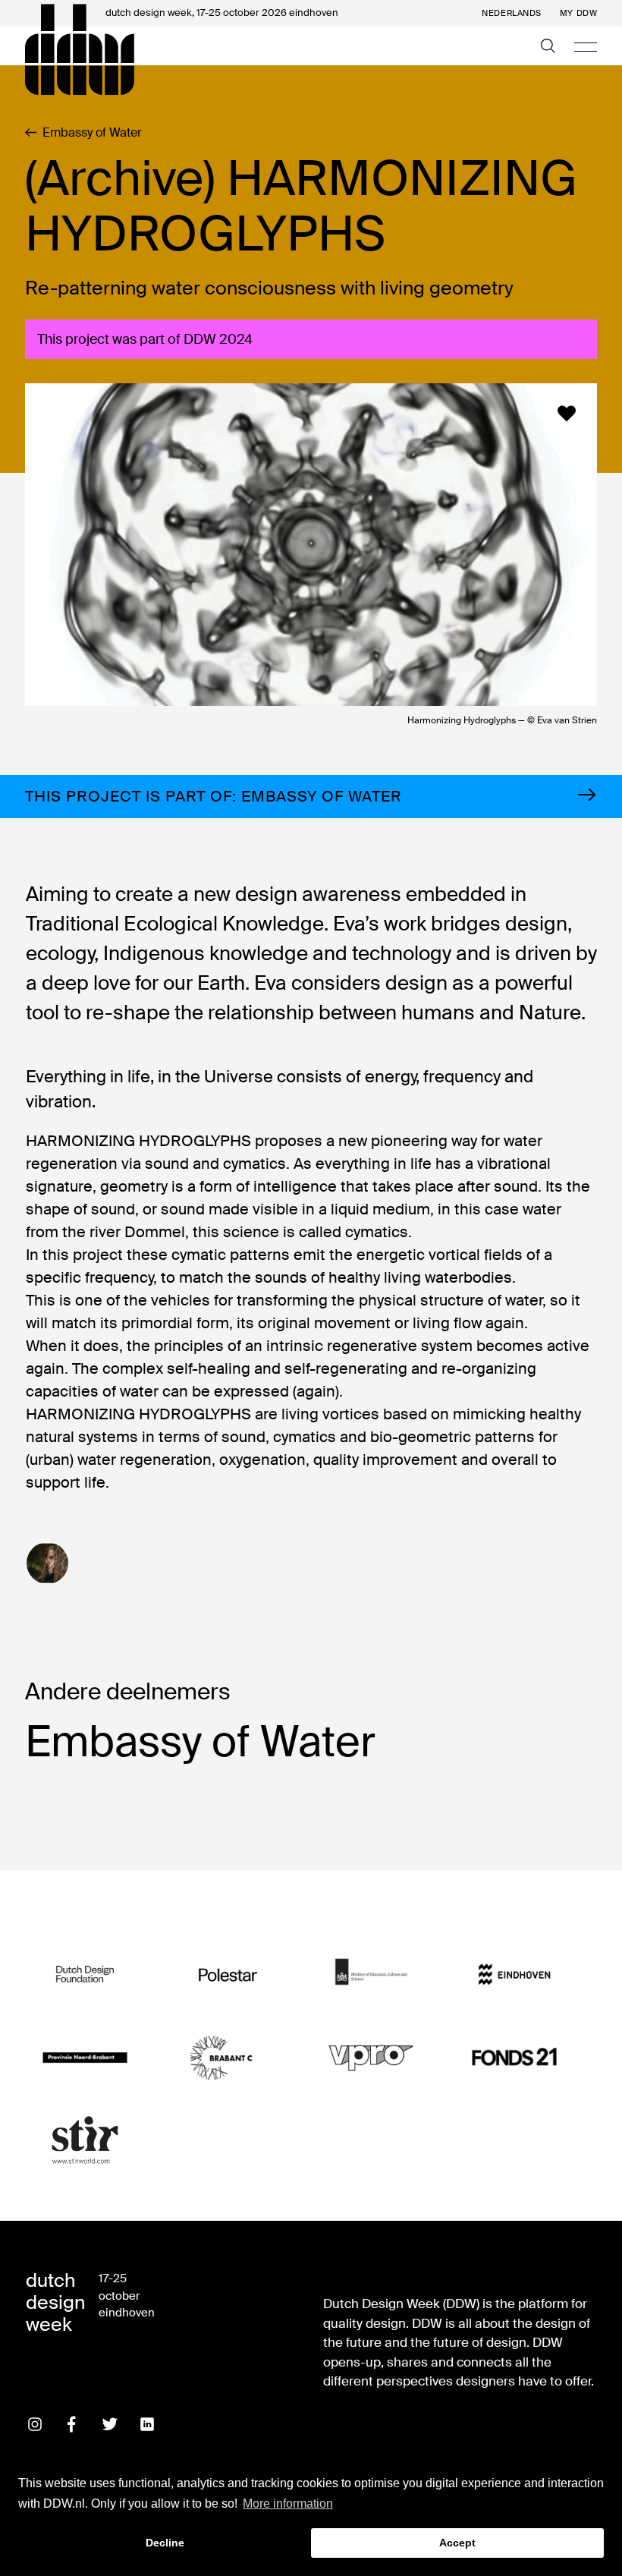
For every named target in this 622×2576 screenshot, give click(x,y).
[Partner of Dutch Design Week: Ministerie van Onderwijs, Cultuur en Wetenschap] (371, 1975)
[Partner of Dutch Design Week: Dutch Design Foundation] (85, 1975)
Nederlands (512, 13)
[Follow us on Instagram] (35, 2424)
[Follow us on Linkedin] (147, 2424)
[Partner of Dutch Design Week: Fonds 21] (514, 2057)
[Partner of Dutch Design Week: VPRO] (371, 2057)
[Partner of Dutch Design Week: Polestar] (228, 1975)
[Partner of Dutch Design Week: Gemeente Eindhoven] (514, 1975)
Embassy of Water (92, 133)
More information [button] (288, 2504)
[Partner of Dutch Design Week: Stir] (85, 2141)
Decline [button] (165, 2543)
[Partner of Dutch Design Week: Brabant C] (228, 2057)
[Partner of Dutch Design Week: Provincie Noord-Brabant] (85, 2057)
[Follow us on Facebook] (72, 2424)
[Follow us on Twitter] (110, 2424)
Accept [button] (457, 2543)
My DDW (578, 13)
